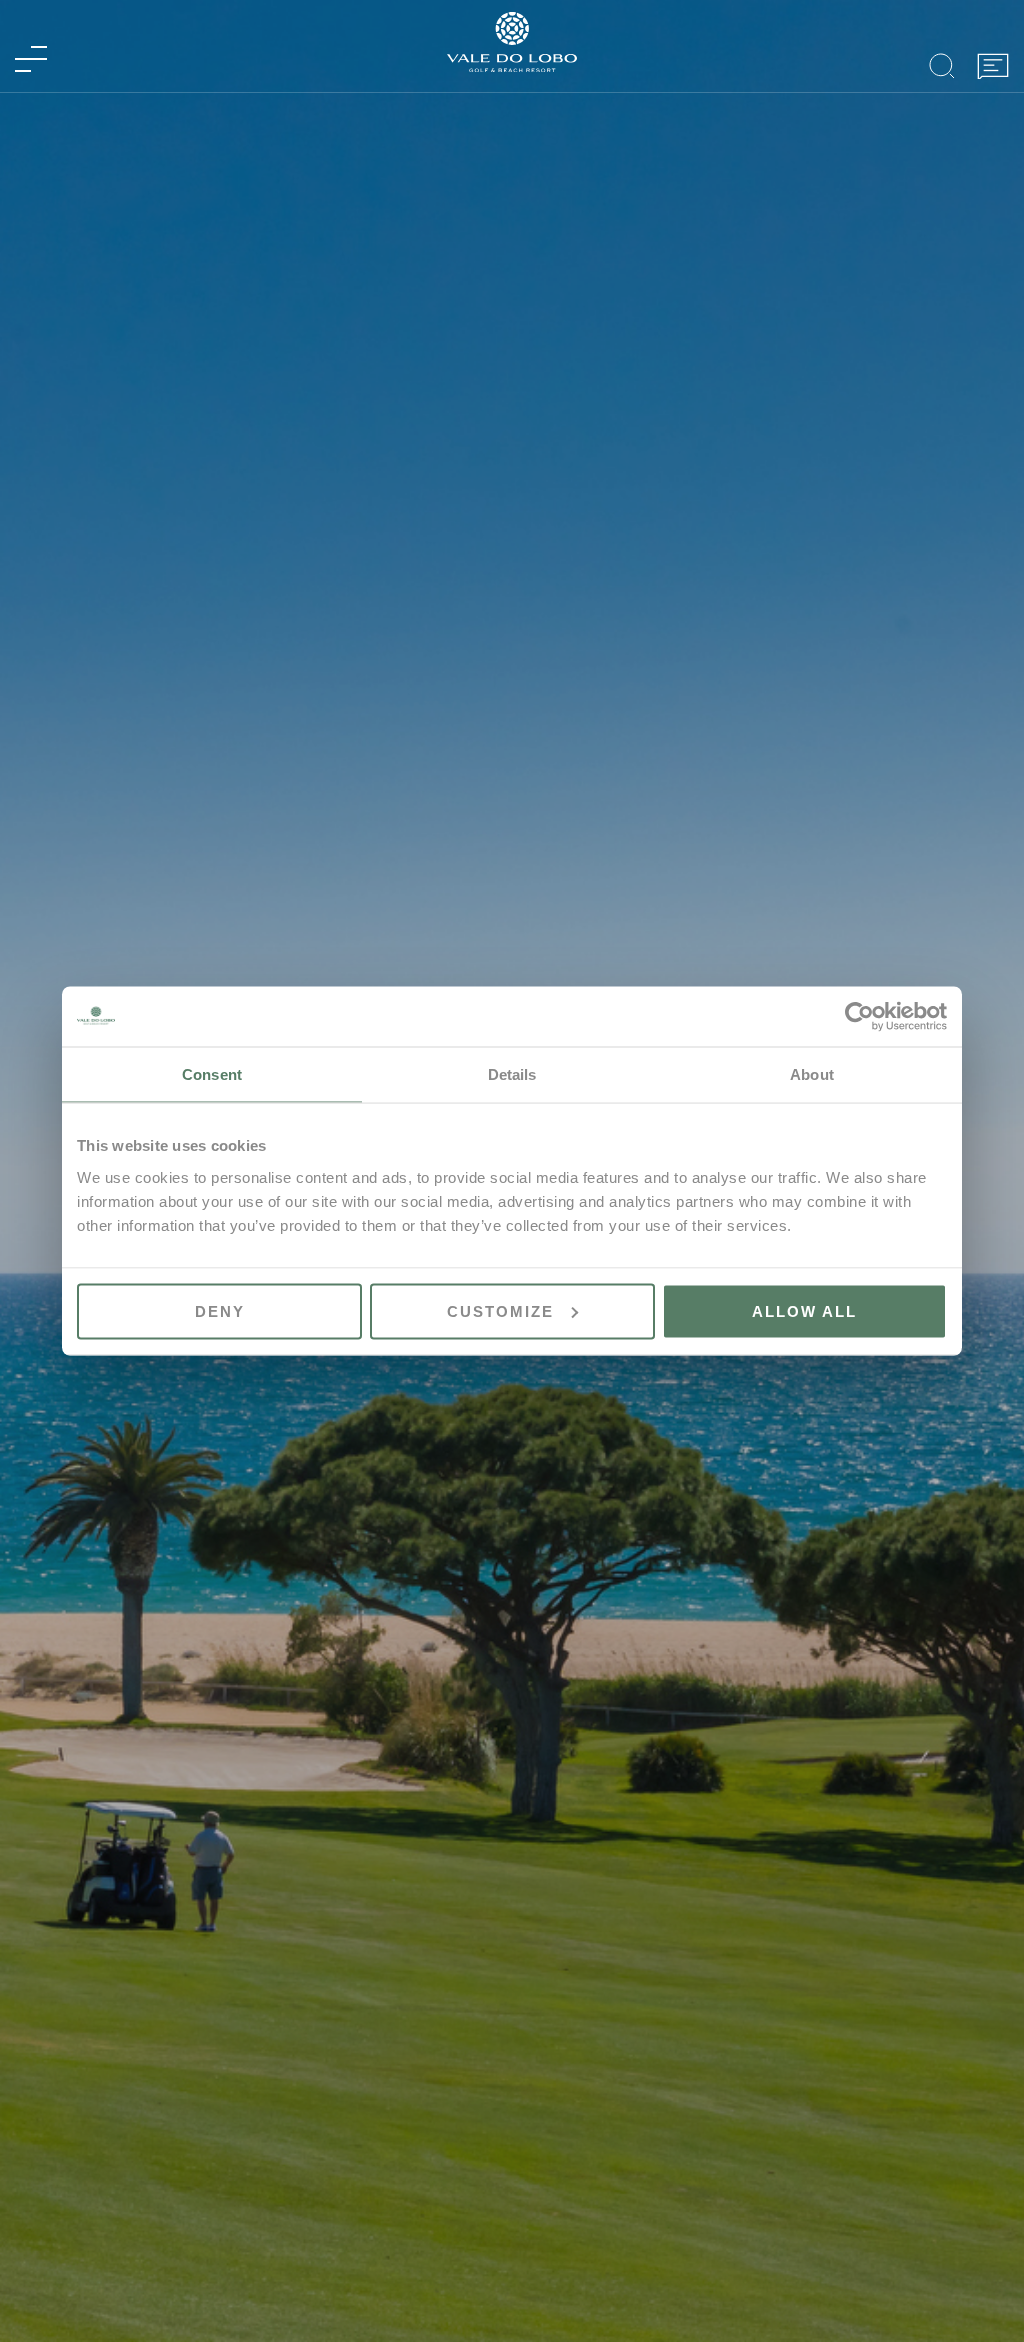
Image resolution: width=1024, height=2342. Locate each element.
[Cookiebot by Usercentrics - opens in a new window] (859, 1017)
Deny (220, 1310)
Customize (500, 1310)
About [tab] (812, 1074)
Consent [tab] (212, 1074)
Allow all (804, 1310)
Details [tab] (512, 1074)
